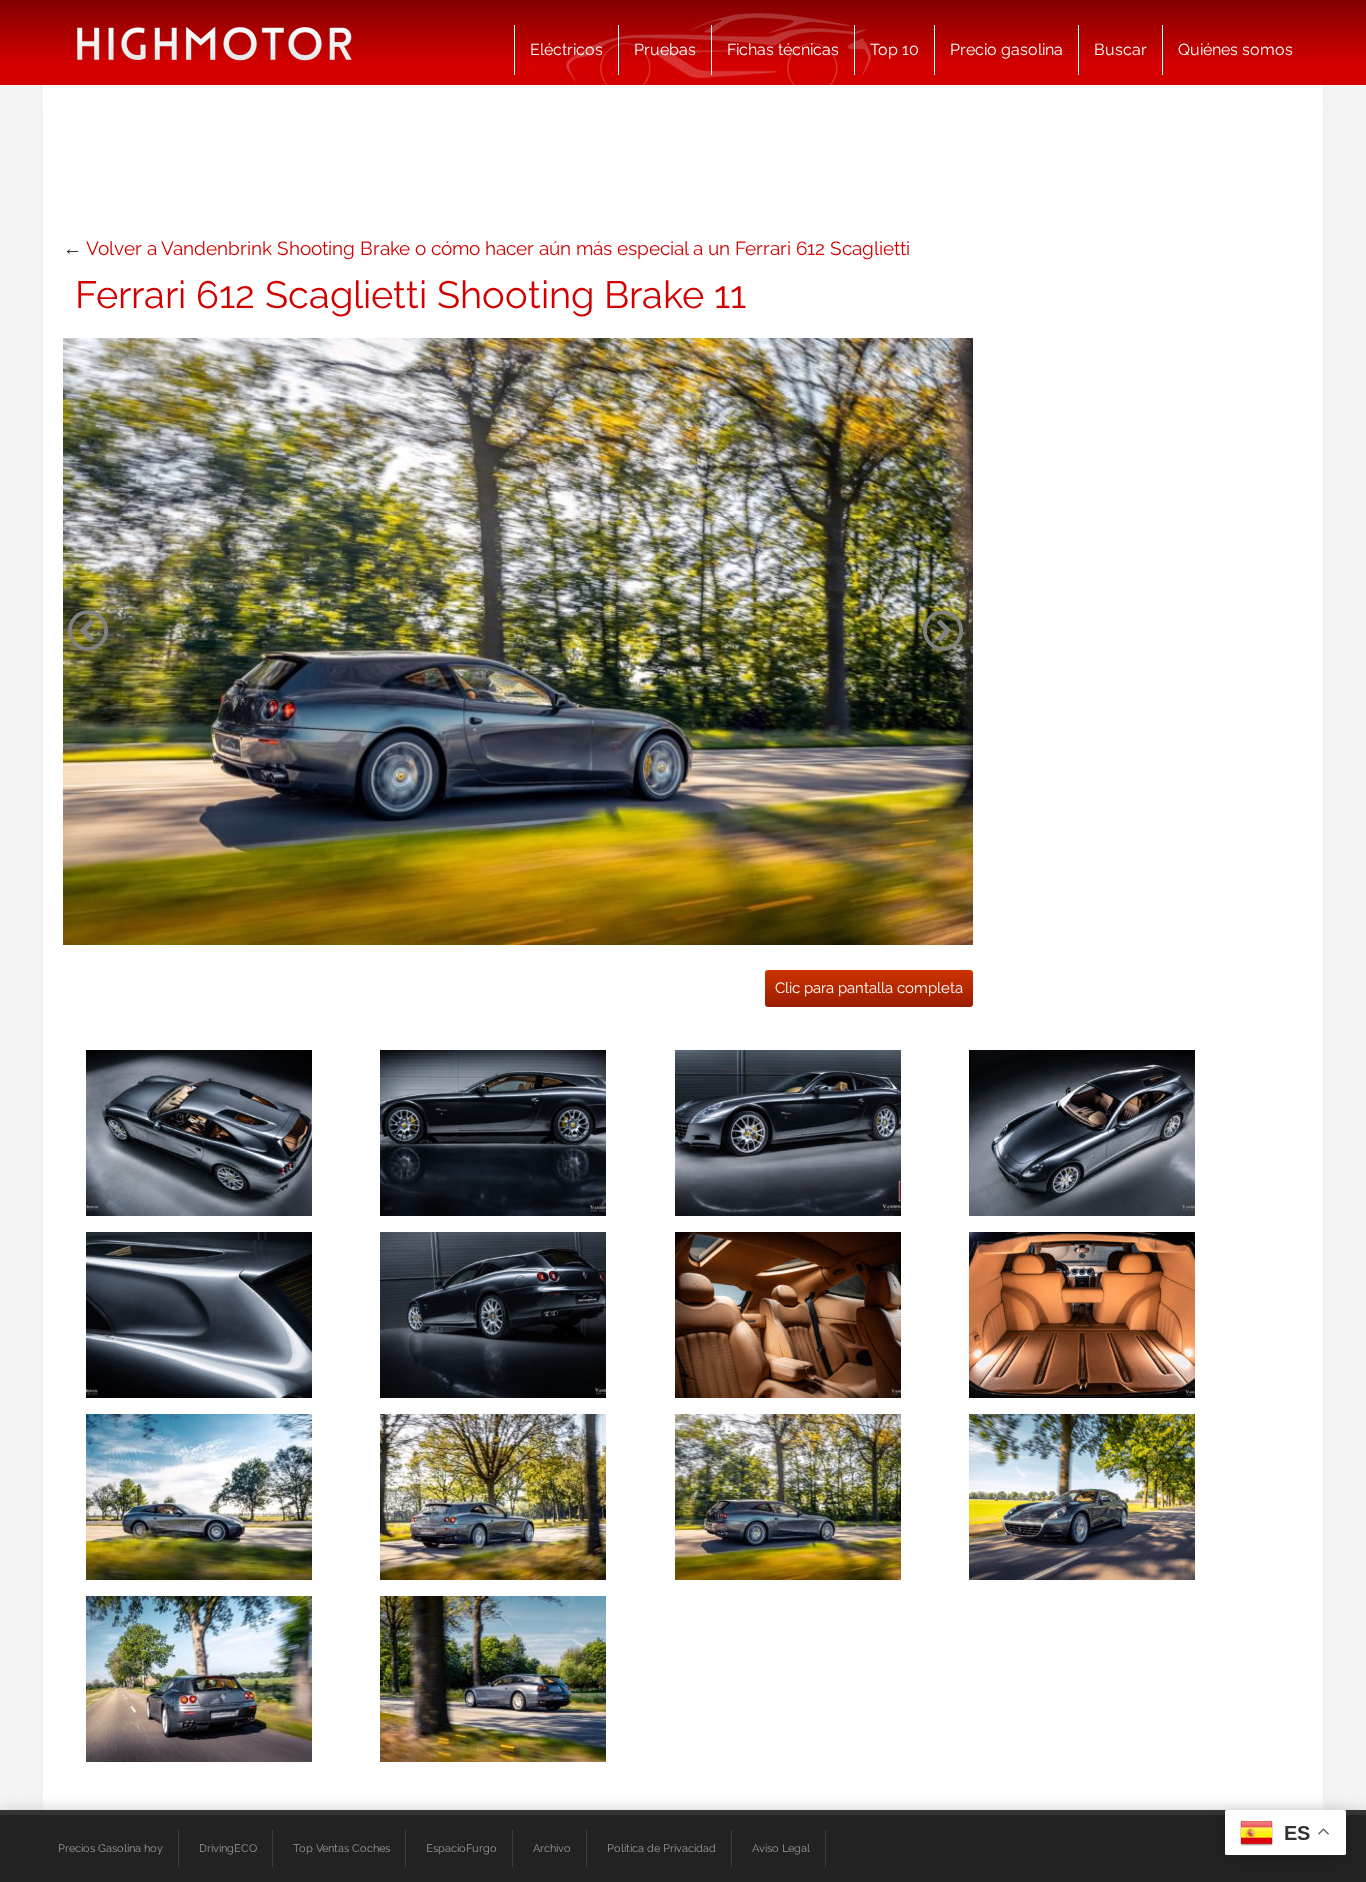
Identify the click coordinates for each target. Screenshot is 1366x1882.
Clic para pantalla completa (869, 988)
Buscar (1120, 49)
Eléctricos (566, 49)
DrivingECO (228, 1848)
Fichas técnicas (783, 49)
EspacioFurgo (461, 1848)
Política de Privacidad (661, 1848)
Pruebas (665, 49)
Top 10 (894, 49)
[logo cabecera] (214, 42)
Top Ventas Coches (341, 1848)
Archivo (552, 1848)
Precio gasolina (1006, 49)
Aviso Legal (781, 1848)
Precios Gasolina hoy (110, 1848)
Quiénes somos (1235, 49)
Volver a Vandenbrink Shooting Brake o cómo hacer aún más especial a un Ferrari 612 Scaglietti (498, 248)
